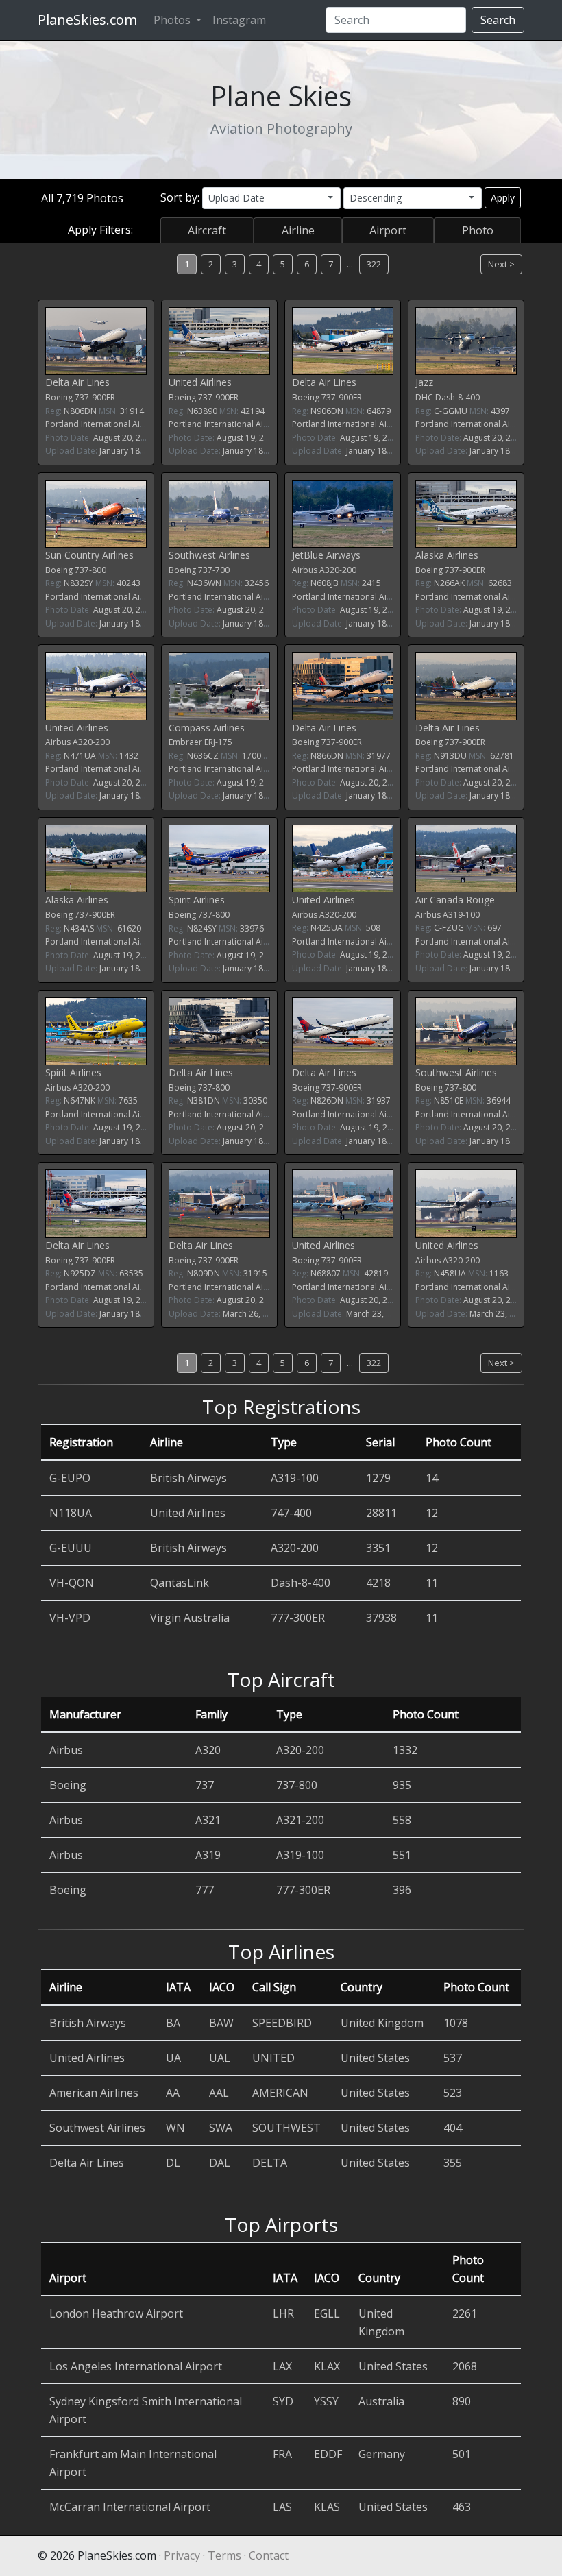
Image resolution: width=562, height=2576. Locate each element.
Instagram (239, 20)
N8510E (449, 1101)
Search (498, 20)
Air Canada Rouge (455, 900)
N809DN (204, 1273)
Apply (503, 198)
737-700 (214, 570)
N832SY (78, 583)
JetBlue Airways (326, 555)
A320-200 (338, 570)
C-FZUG (449, 928)
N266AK (449, 583)
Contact (269, 2555)
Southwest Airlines (209, 555)
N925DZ (80, 1273)
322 (374, 264)
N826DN (327, 1101)
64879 (379, 411)
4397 (500, 411)
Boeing (59, 397)
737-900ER (95, 397)
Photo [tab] (478, 230)
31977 (379, 756)
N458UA (450, 1273)
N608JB (325, 583)
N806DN (80, 411)
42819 (376, 1273)
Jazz (424, 382)
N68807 (326, 1273)
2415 (371, 583)
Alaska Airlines (447, 555)
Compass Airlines (207, 728)
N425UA (327, 928)
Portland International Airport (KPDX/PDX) (126, 424)
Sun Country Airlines (89, 555)
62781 (502, 756)
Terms (224, 2555)
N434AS (79, 928)
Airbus (305, 570)
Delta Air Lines (77, 382)
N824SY (202, 928)
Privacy (182, 2555)
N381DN (204, 1101)
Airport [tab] (388, 230)
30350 (255, 1101)
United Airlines (200, 382)
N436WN (204, 583)
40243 (129, 583)
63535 (131, 1273)
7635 (128, 1101)
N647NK (80, 1101)
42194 (253, 411)
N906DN (327, 411)
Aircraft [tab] (207, 230)
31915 (255, 1273)
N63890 (202, 411)
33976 (252, 928)
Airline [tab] (298, 230)
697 (494, 928)
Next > (501, 264)
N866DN (327, 756)
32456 (257, 583)
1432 (129, 756)
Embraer (185, 742)
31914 (132, 411)
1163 (499, 1273)
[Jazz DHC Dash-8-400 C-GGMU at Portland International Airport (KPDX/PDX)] (466, 340)
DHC (424, 397)
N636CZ (203, 756)
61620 (129, 928)
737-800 (90, 570)
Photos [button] (173, 20)
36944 (499, 1101)
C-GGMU (451, 411)
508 (373, 928)
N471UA (80, 756)
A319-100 (461, 915)
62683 (500, 583)
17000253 (261, 756)
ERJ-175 (218, 742)
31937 (379, 1101)
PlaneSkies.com (87, 20)
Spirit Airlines (197, 900)
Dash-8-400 (457, 397)
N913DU (450, 756)
